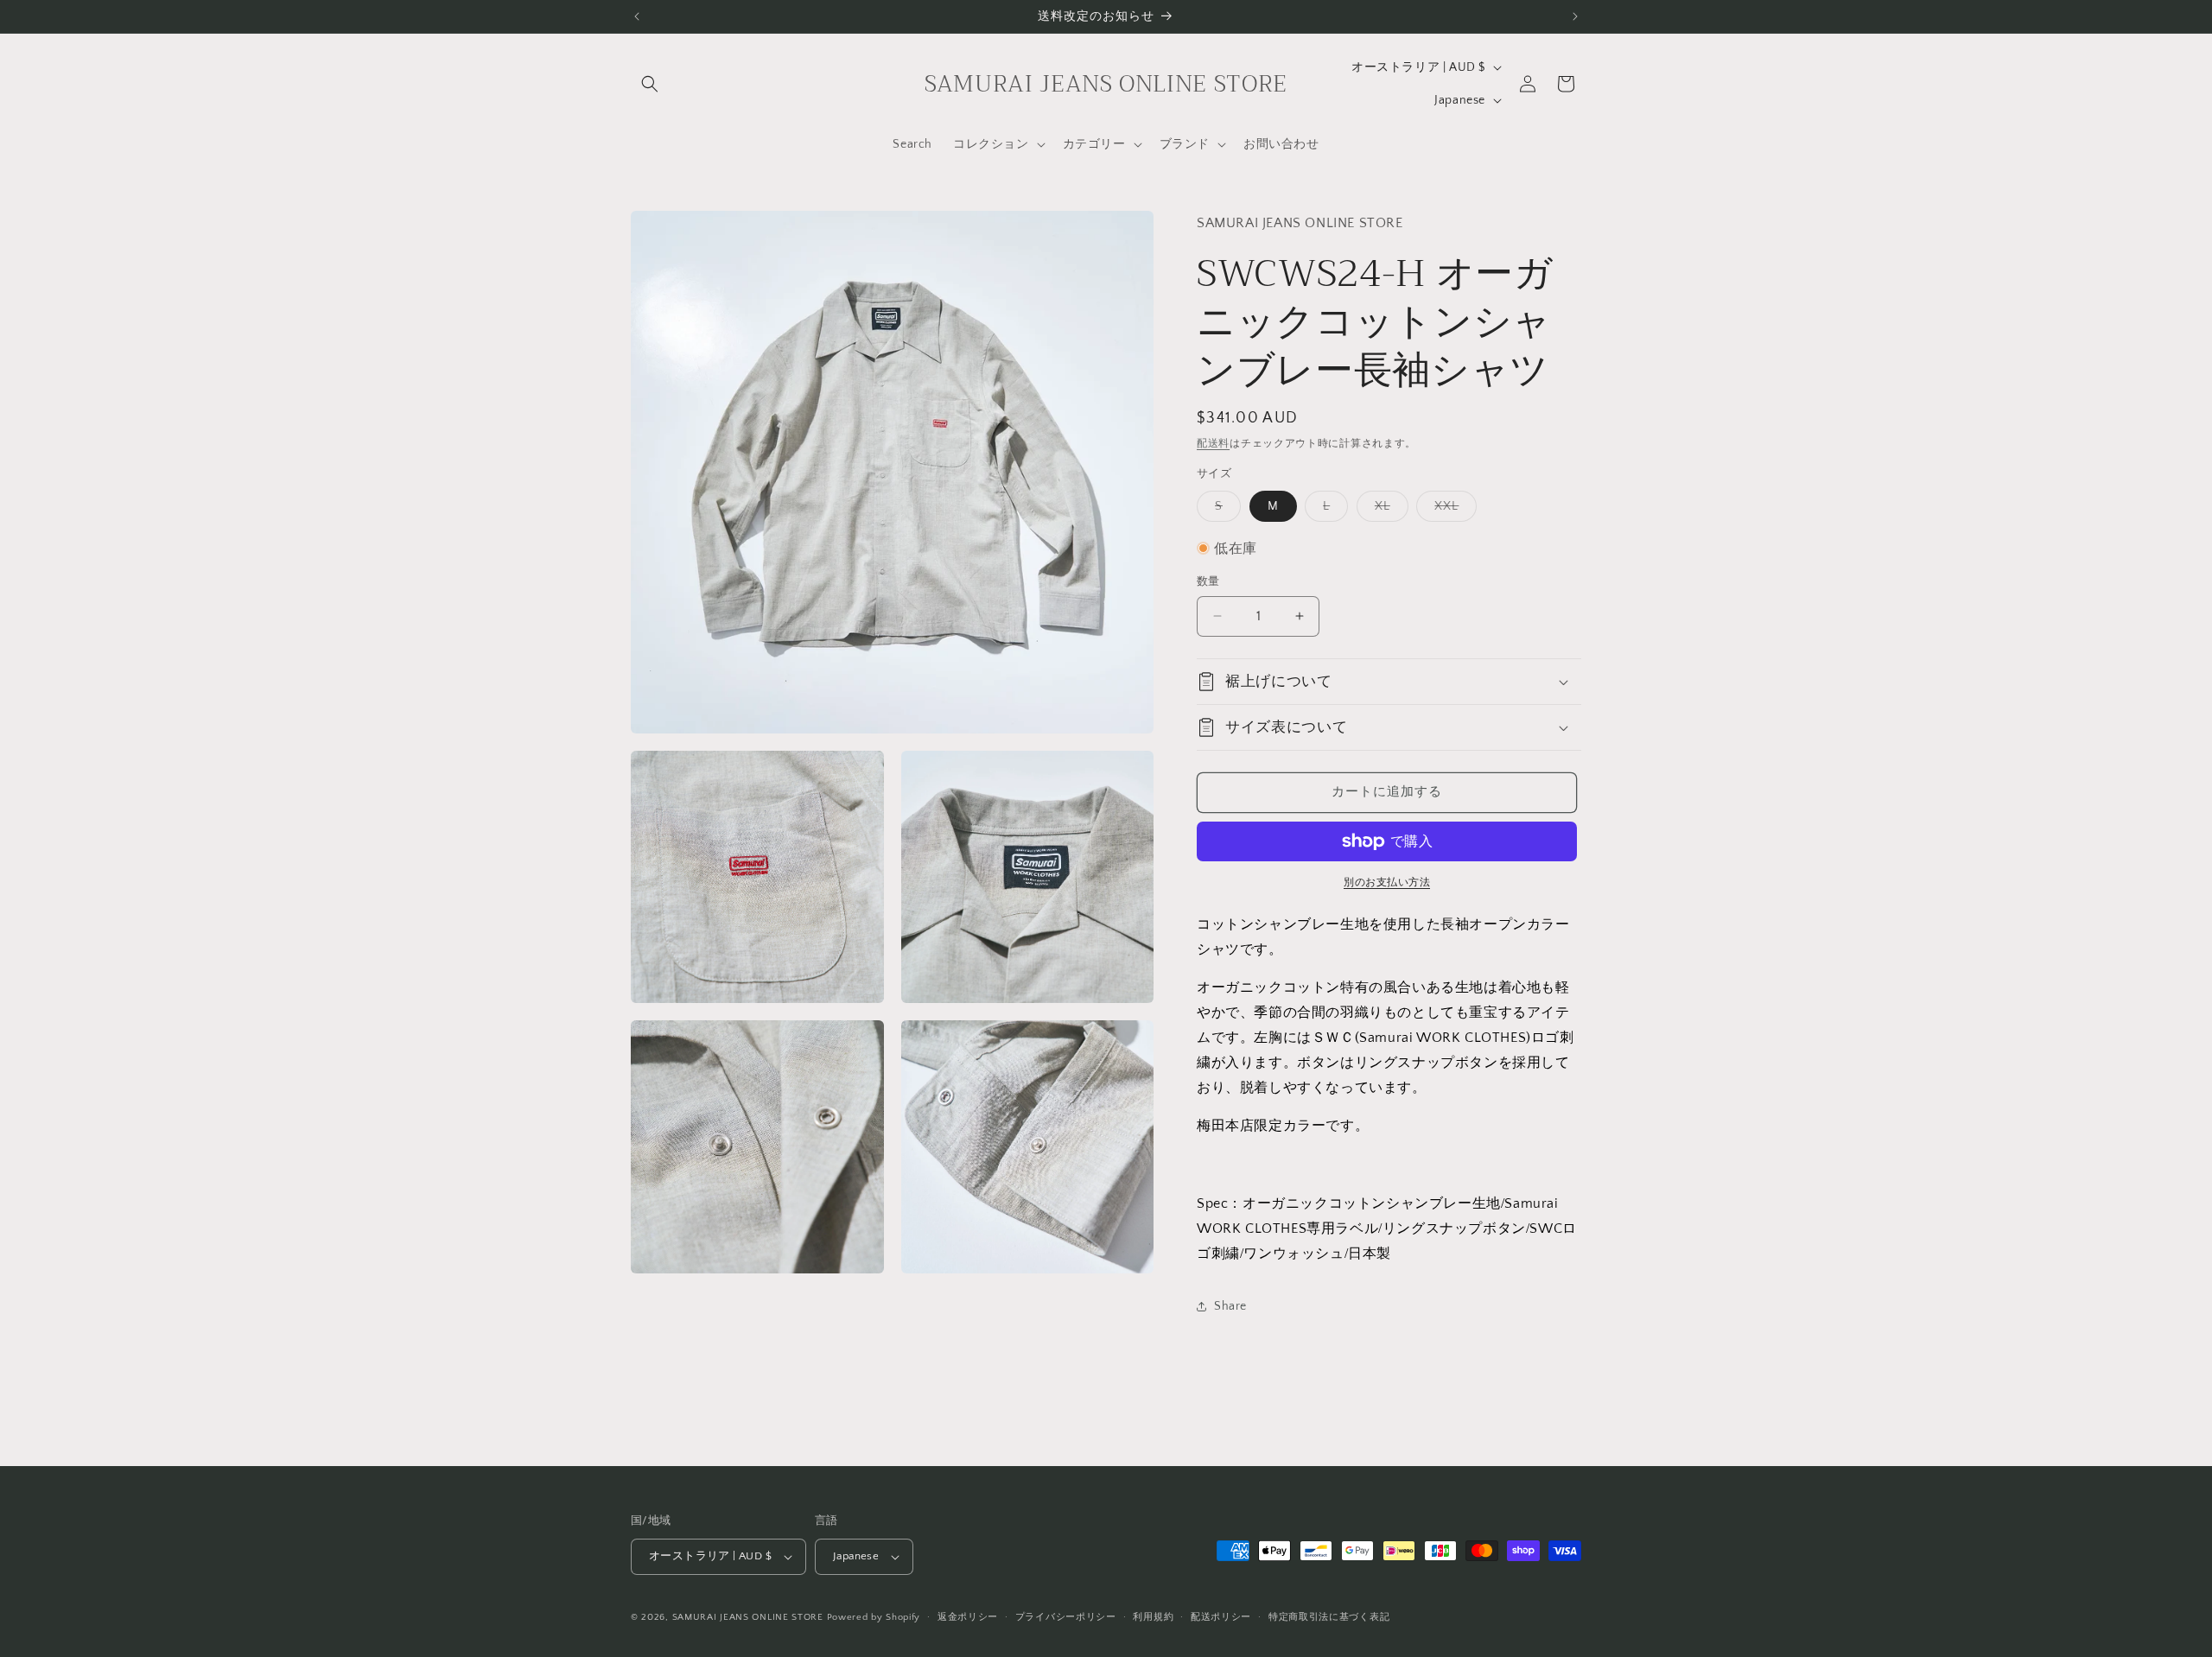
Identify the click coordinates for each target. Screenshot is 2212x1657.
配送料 (1213, 444)
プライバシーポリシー (1066, 1617)
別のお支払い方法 (1387, 882)
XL (1389, 510)
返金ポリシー (968, 1617)
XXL (1452, 510)
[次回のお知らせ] (1575, 16)
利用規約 (1153, 1617)
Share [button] (1230, 1306)
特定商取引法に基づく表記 (1329, 1617)
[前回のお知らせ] (637, 16)
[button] (650, 84)
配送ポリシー (1221, 1617)
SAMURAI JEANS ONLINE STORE (748, 1617)
